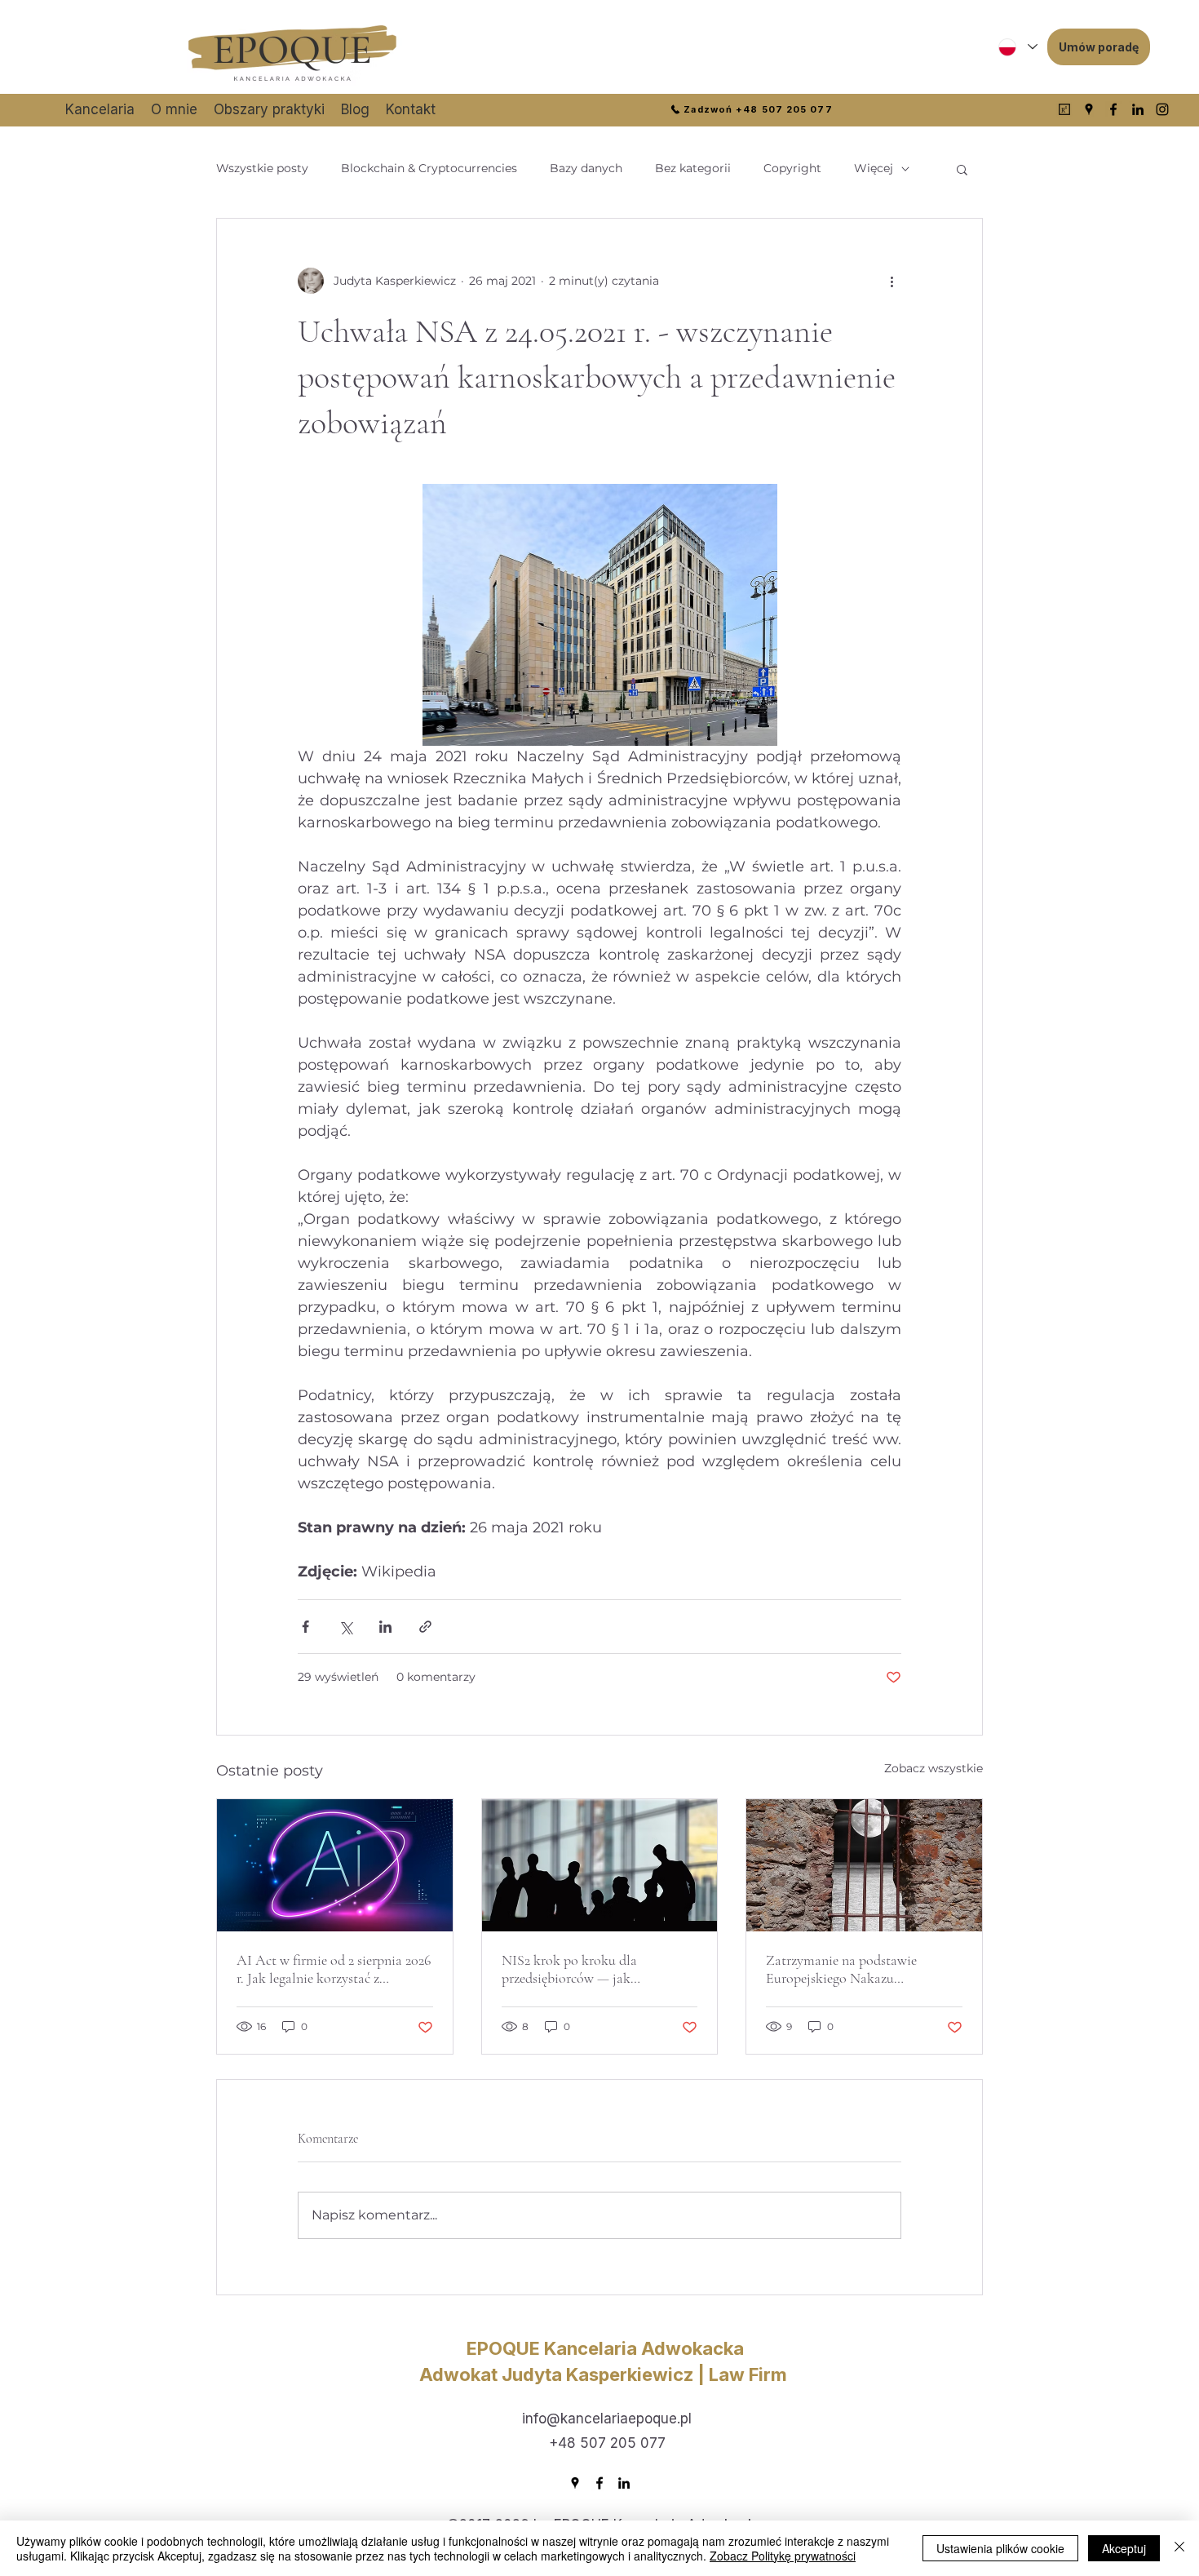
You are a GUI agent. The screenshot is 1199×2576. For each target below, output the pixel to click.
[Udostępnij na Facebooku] (305, 1627)
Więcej (874, 168)
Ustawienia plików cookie (1000, 2548)
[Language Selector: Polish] (1017, 47)
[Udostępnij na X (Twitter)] (345, 1627)
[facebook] (1113, 109)
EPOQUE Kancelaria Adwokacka (605, 2348)
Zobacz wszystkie (934, 1768)
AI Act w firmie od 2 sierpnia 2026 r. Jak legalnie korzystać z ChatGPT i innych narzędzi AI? (334, 1969)
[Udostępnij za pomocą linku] (425, 1627)
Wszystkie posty (262, 168)
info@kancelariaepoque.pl (607, 2419)
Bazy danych (586, 168)
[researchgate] (1064, 109)
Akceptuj (1124, 2548)
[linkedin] (1138, 109)
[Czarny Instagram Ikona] (1162, 109)
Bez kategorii (693, 168)
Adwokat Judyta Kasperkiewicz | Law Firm (605, 2374)
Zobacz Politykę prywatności (783, 2556)
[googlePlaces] (1089, 109)
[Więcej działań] (892, 281)
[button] (962, 169)
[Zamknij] (1179, 2548)
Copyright (792, 168)
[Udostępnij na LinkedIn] (385, 1627)
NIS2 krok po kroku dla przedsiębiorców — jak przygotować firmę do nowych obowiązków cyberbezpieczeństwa (598, 1969)
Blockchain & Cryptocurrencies (429, 168)
